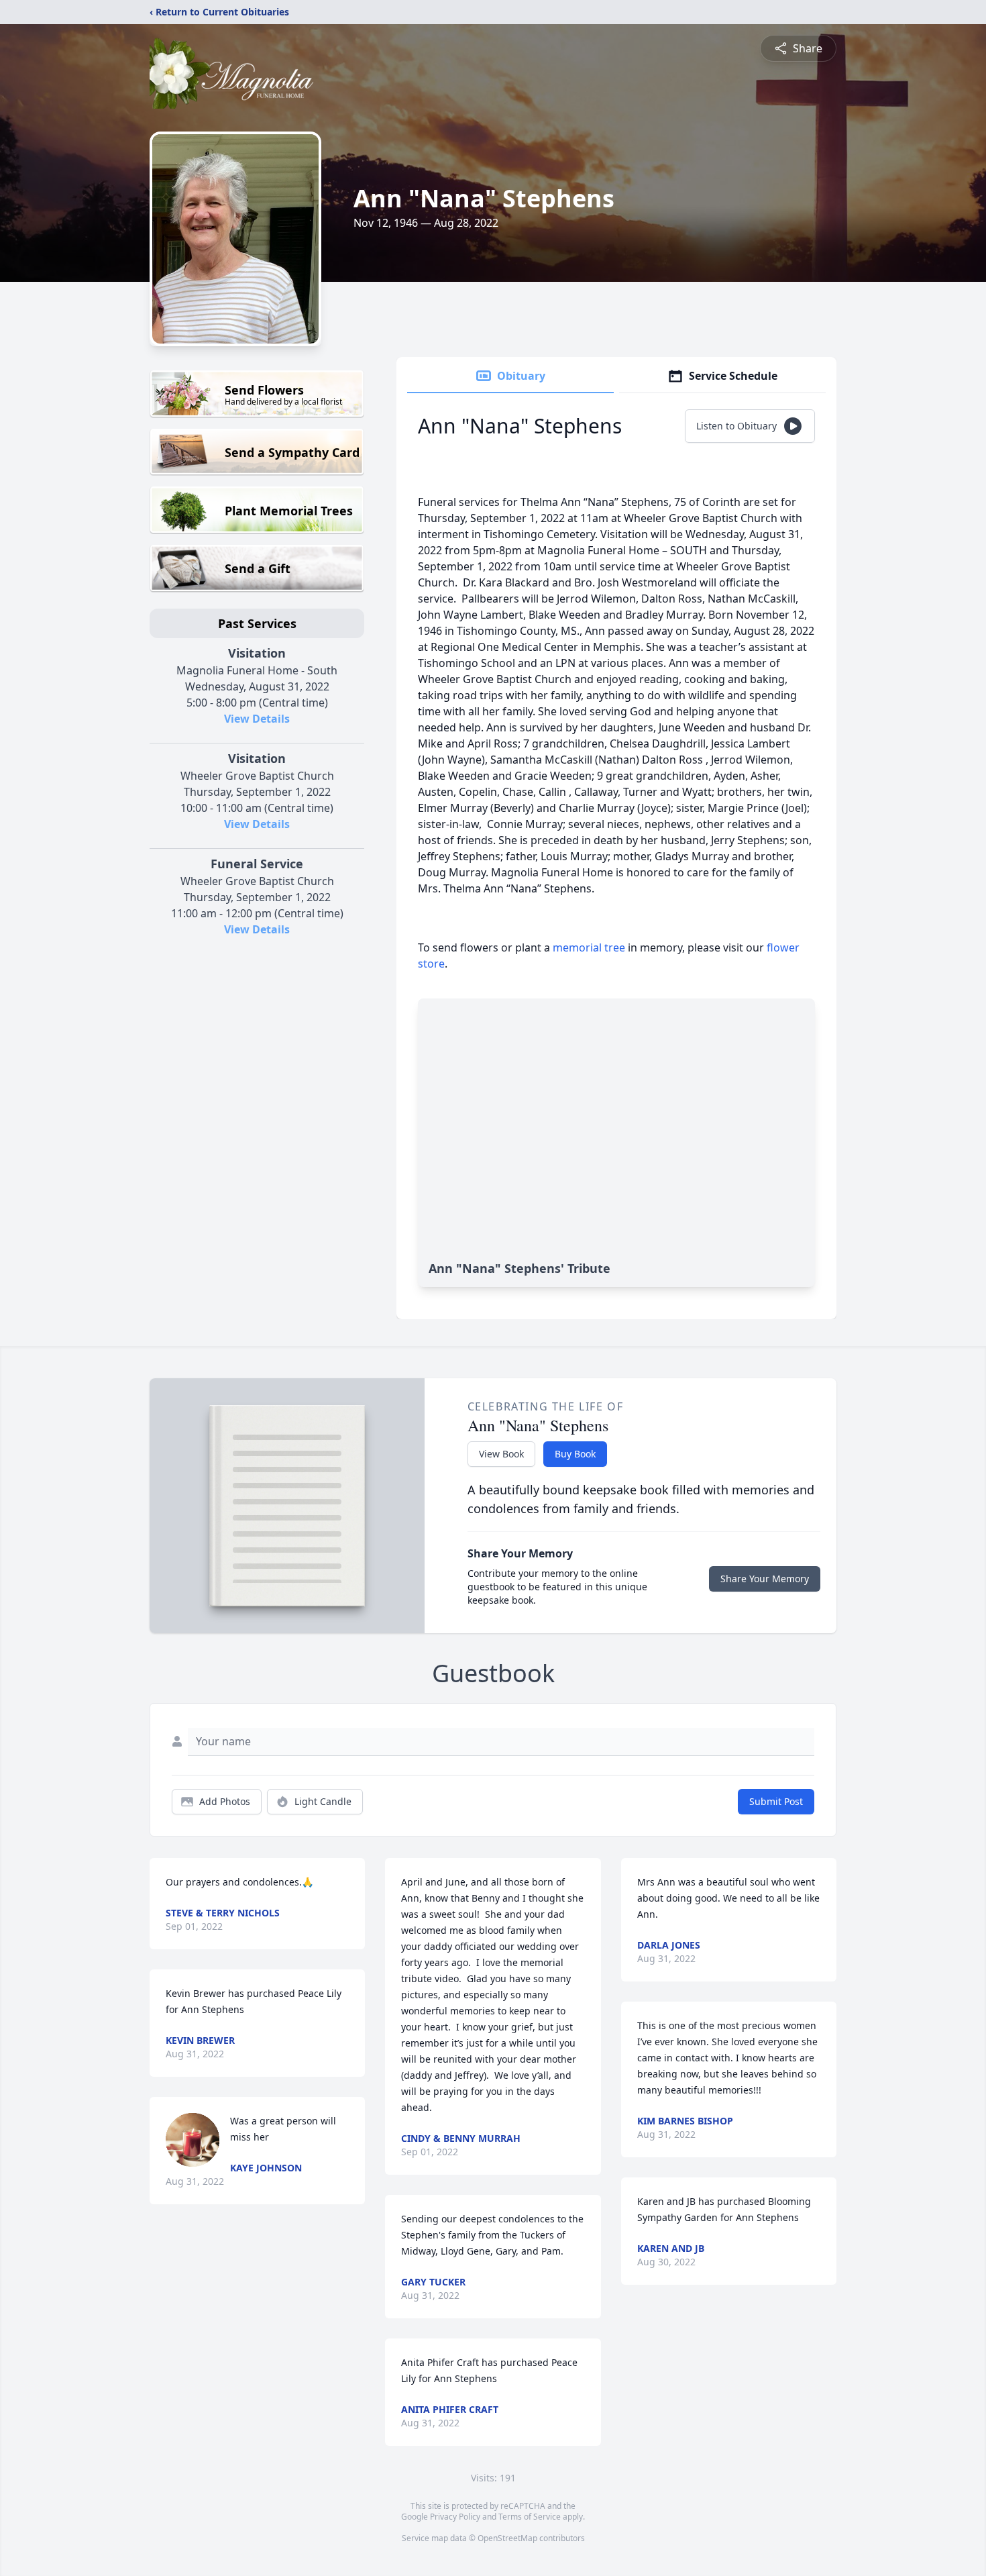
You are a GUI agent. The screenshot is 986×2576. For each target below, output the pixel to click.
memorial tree (589, 947)
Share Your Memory (765, 1579)
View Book (501, 1454)
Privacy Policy (455, 2517)
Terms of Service (530, 2517)
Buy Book (575, 1454)
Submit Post (776, 1801)
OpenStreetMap (507, 2538)
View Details (257, 719)
